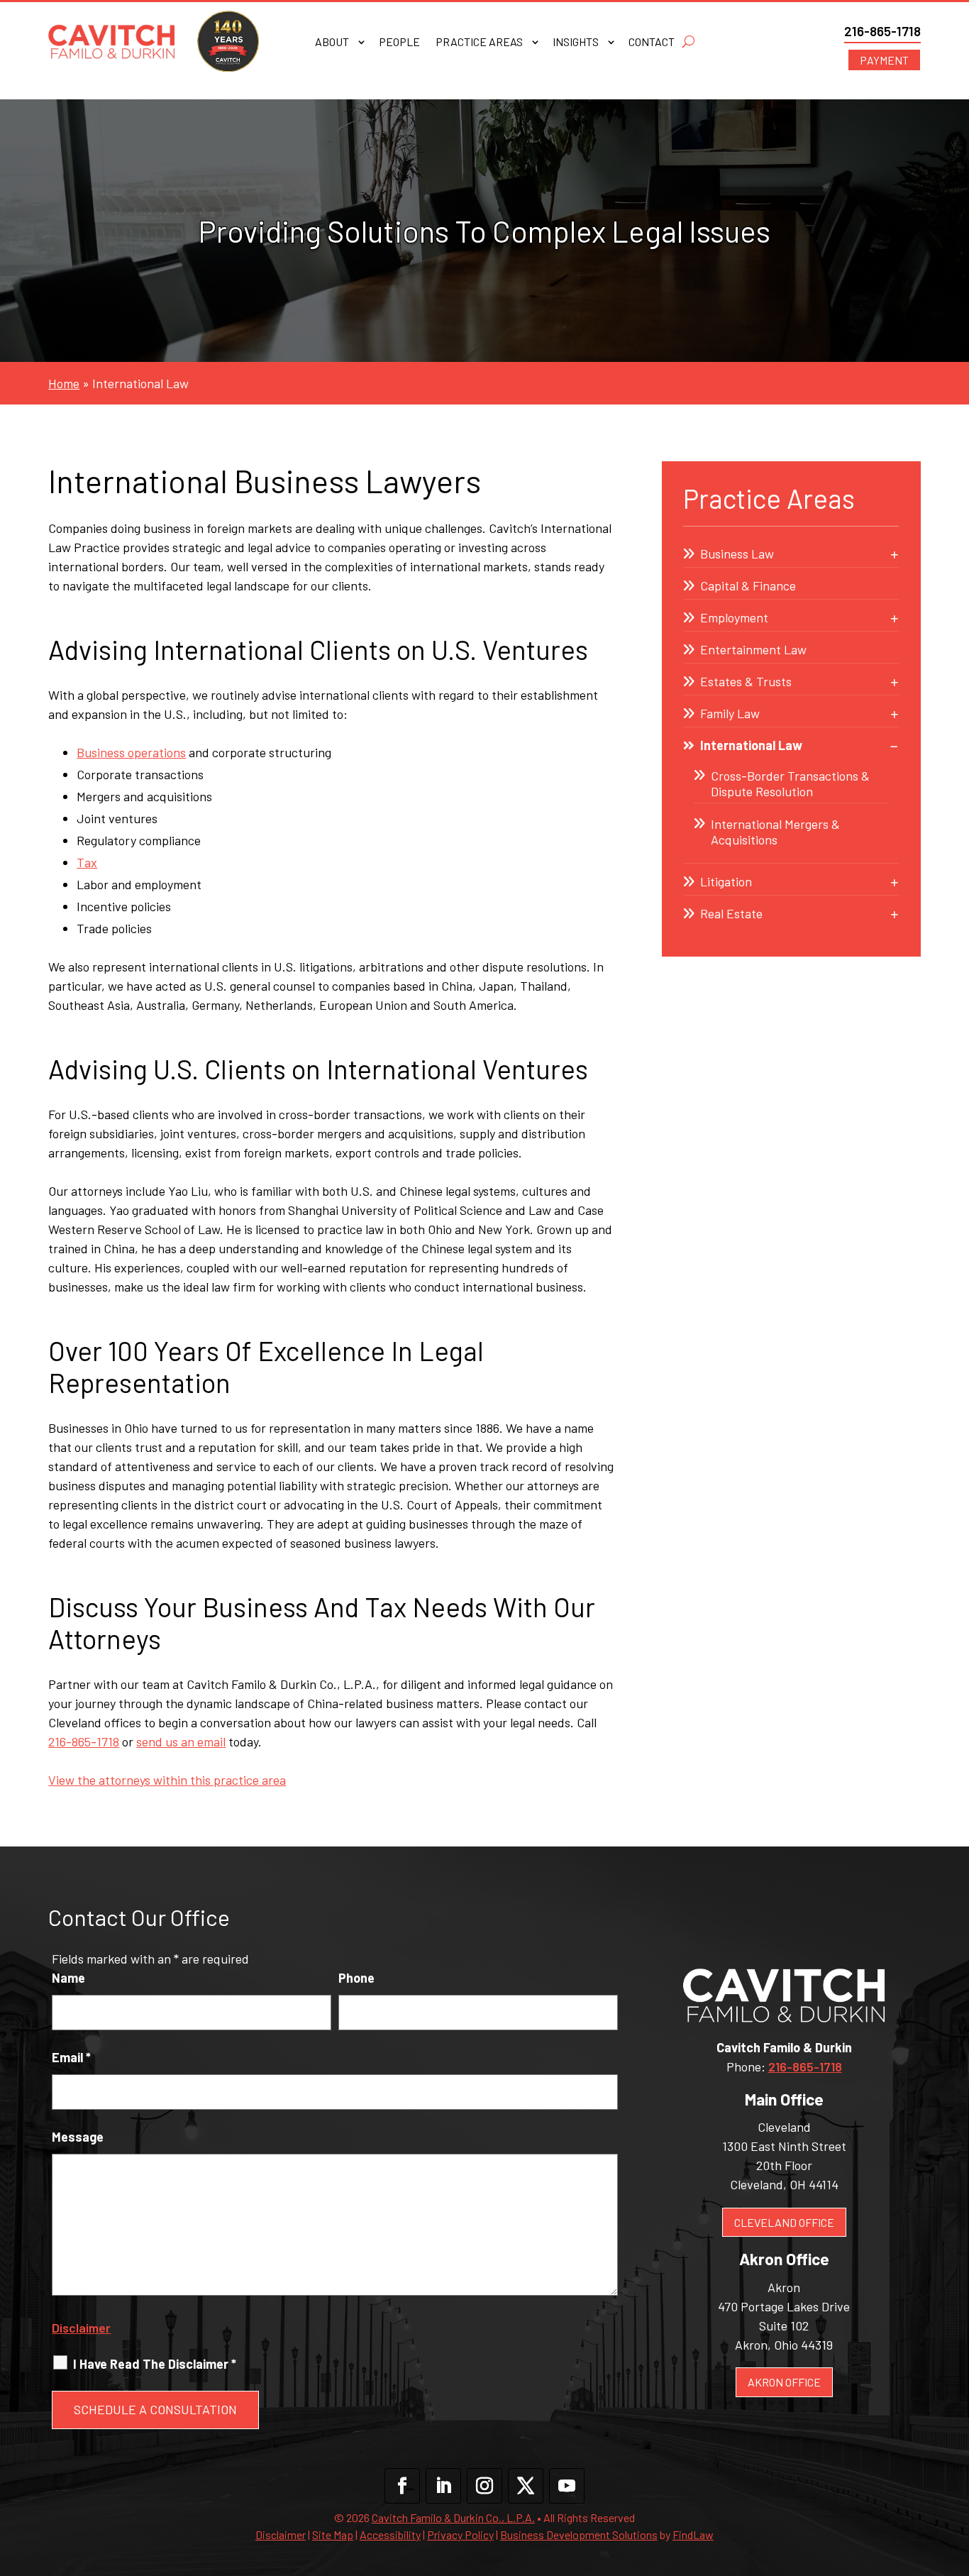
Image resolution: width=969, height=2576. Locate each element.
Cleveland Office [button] (784, 2222)
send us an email (181, 1741)
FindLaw (693, 2534)
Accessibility (390, 2534)
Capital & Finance (748, 585)
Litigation (726, 881)
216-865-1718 (882, 31)
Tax (87, 862)
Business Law (737, 554)
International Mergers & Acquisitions (775, 832)
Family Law (730, 713)
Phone (356, 1978)
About (332, 43)
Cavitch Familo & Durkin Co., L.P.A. (453, 2517)
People (399, 43)
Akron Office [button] (784, 2382)
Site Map (333, 2534)
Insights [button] (576, 43)
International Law (751, 745)
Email (71, 2057)
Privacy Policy (460, 2534)
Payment (884, 60)
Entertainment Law (753, 649)
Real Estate (731, 913)
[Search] (688, 42)
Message (78, 2137)
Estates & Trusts (746, 681)
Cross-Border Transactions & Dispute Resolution (790, 783)
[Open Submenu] (895, 554)
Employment (734, 617)
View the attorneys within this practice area (167, 1780)
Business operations (131, 752)
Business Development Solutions (579, 2534)
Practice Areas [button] (479, 43)
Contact (652, 43)
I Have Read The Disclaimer (155, 2364)
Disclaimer (81, 2328)
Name (68, 1978)
